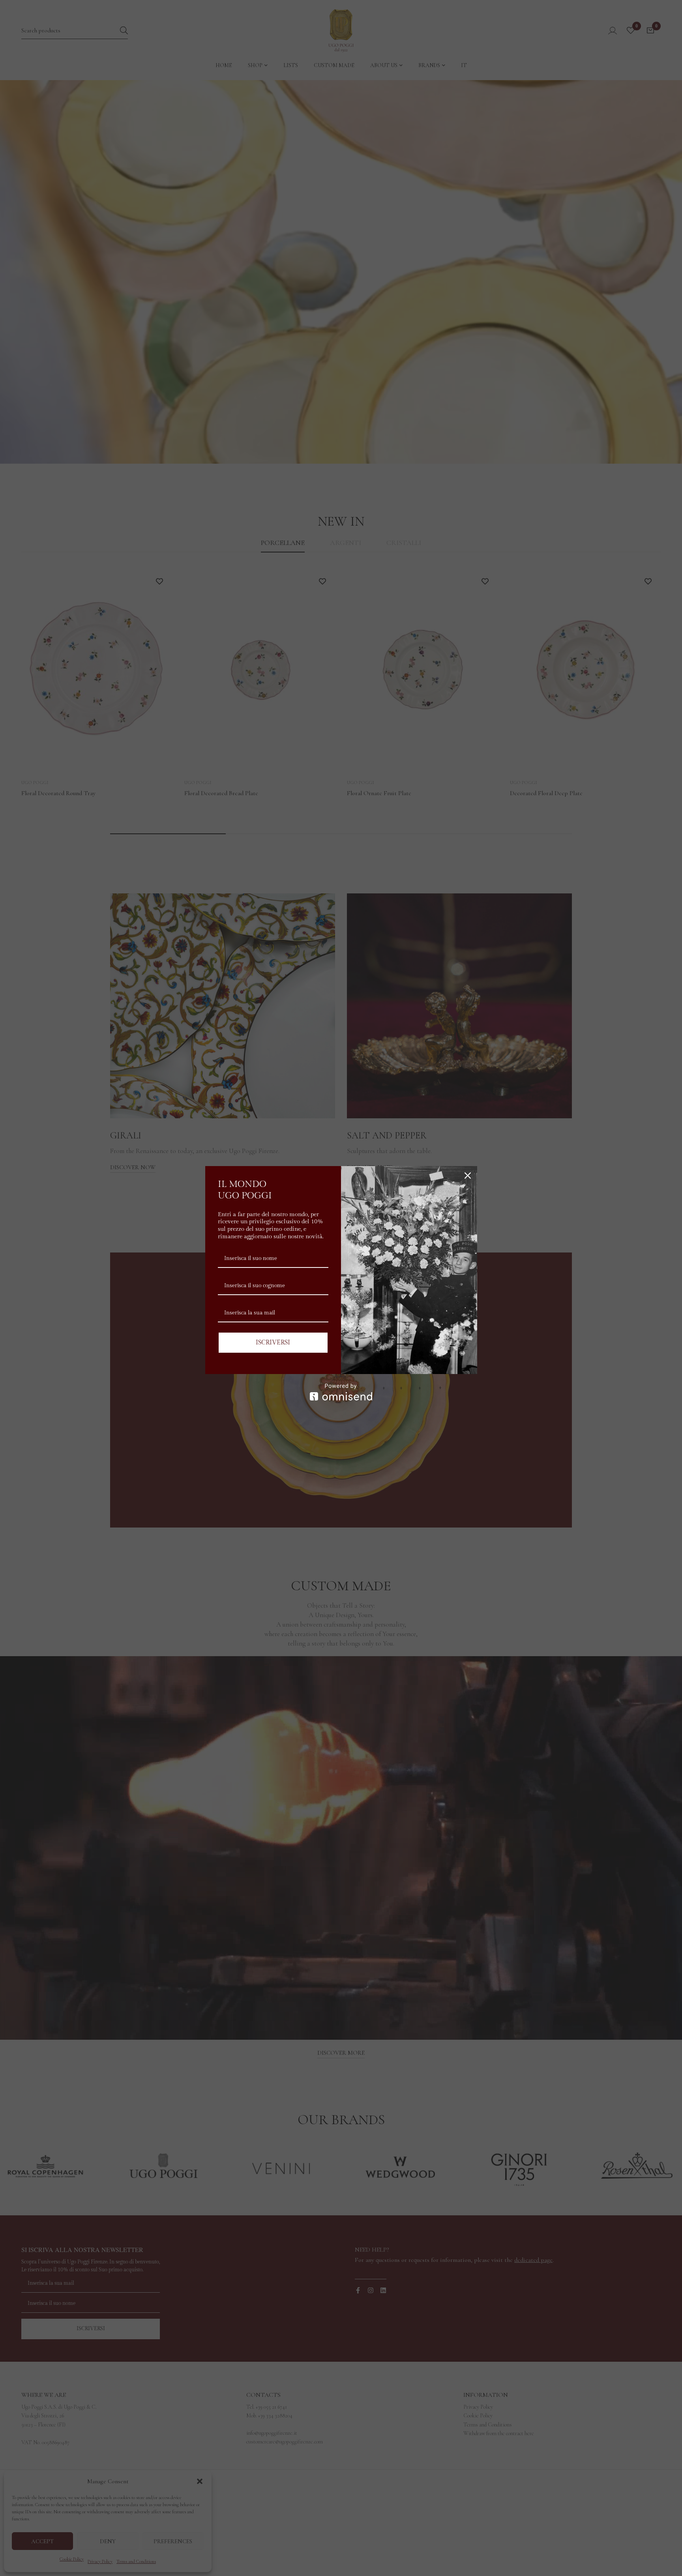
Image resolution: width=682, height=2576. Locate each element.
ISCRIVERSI (273, 1343)
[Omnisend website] (341, 1392)
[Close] (468, 1176)
